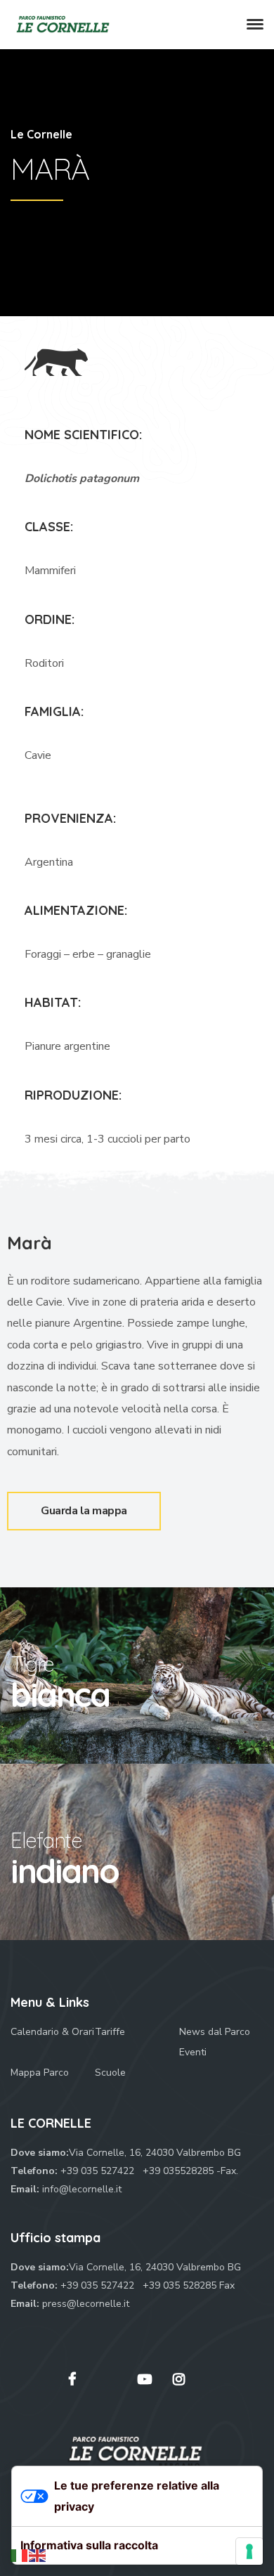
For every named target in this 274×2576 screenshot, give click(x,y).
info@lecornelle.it (82, 2189)
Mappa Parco (40, 2073)
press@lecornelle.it (86, 2304)
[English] (38, 2555)
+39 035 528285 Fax (189, 2285)
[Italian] (20, 2555)
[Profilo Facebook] (72, 2379)
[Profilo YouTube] (145, 2379)
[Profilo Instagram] (179, 2379)
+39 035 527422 (99, 2171)
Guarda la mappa (101, 1505)
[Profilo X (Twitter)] (107, 2386)
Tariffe (110, 2032)
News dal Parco (215, 2032)
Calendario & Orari (52, 2032)
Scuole (110, 2073)
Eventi (193, 2052)
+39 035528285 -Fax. (190, 2171)
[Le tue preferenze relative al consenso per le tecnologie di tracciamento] (249, 2551)
